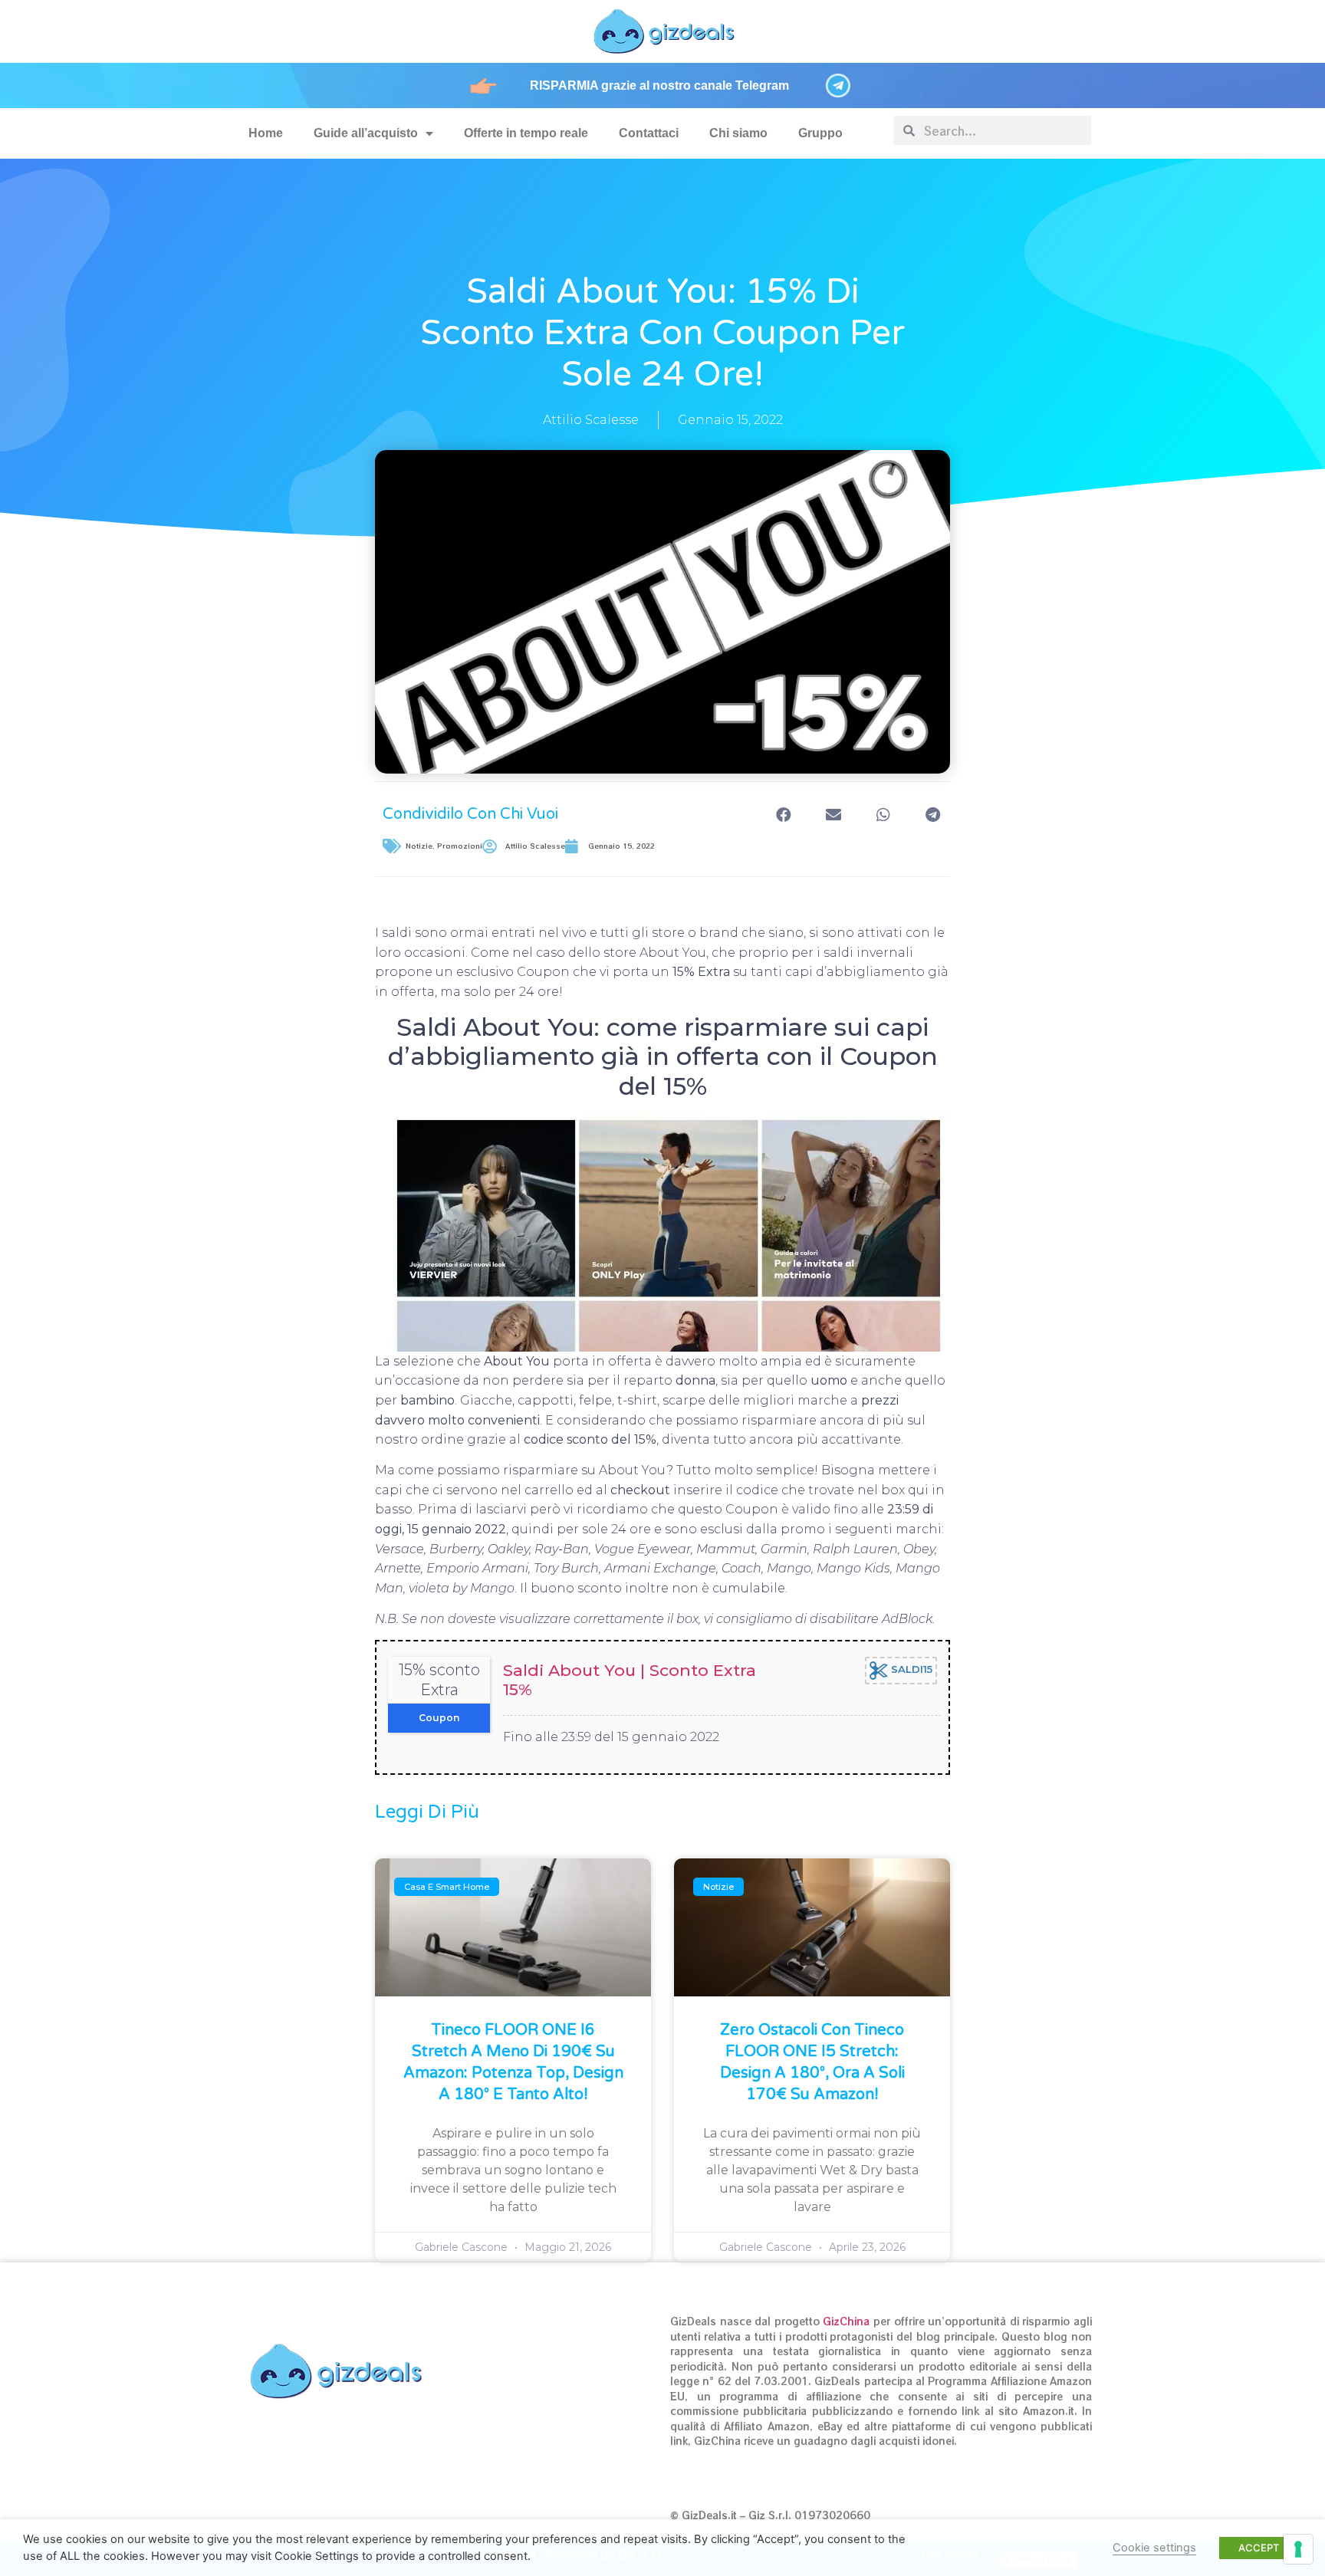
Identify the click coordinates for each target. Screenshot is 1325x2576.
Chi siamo (738, 133)
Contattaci (649, 133)
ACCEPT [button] (1259, 2548)
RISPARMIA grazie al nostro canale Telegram (659, 85)
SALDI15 (910, 1670)
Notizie (419, 846)
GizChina (846, 2321)
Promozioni (460, 846)
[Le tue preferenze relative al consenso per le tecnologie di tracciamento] (1298, 2549)
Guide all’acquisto (366, 133)
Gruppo (820, 133)
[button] (783, 815)
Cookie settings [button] (1154, 2548)
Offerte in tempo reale (526, 133)
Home (266, 133)
